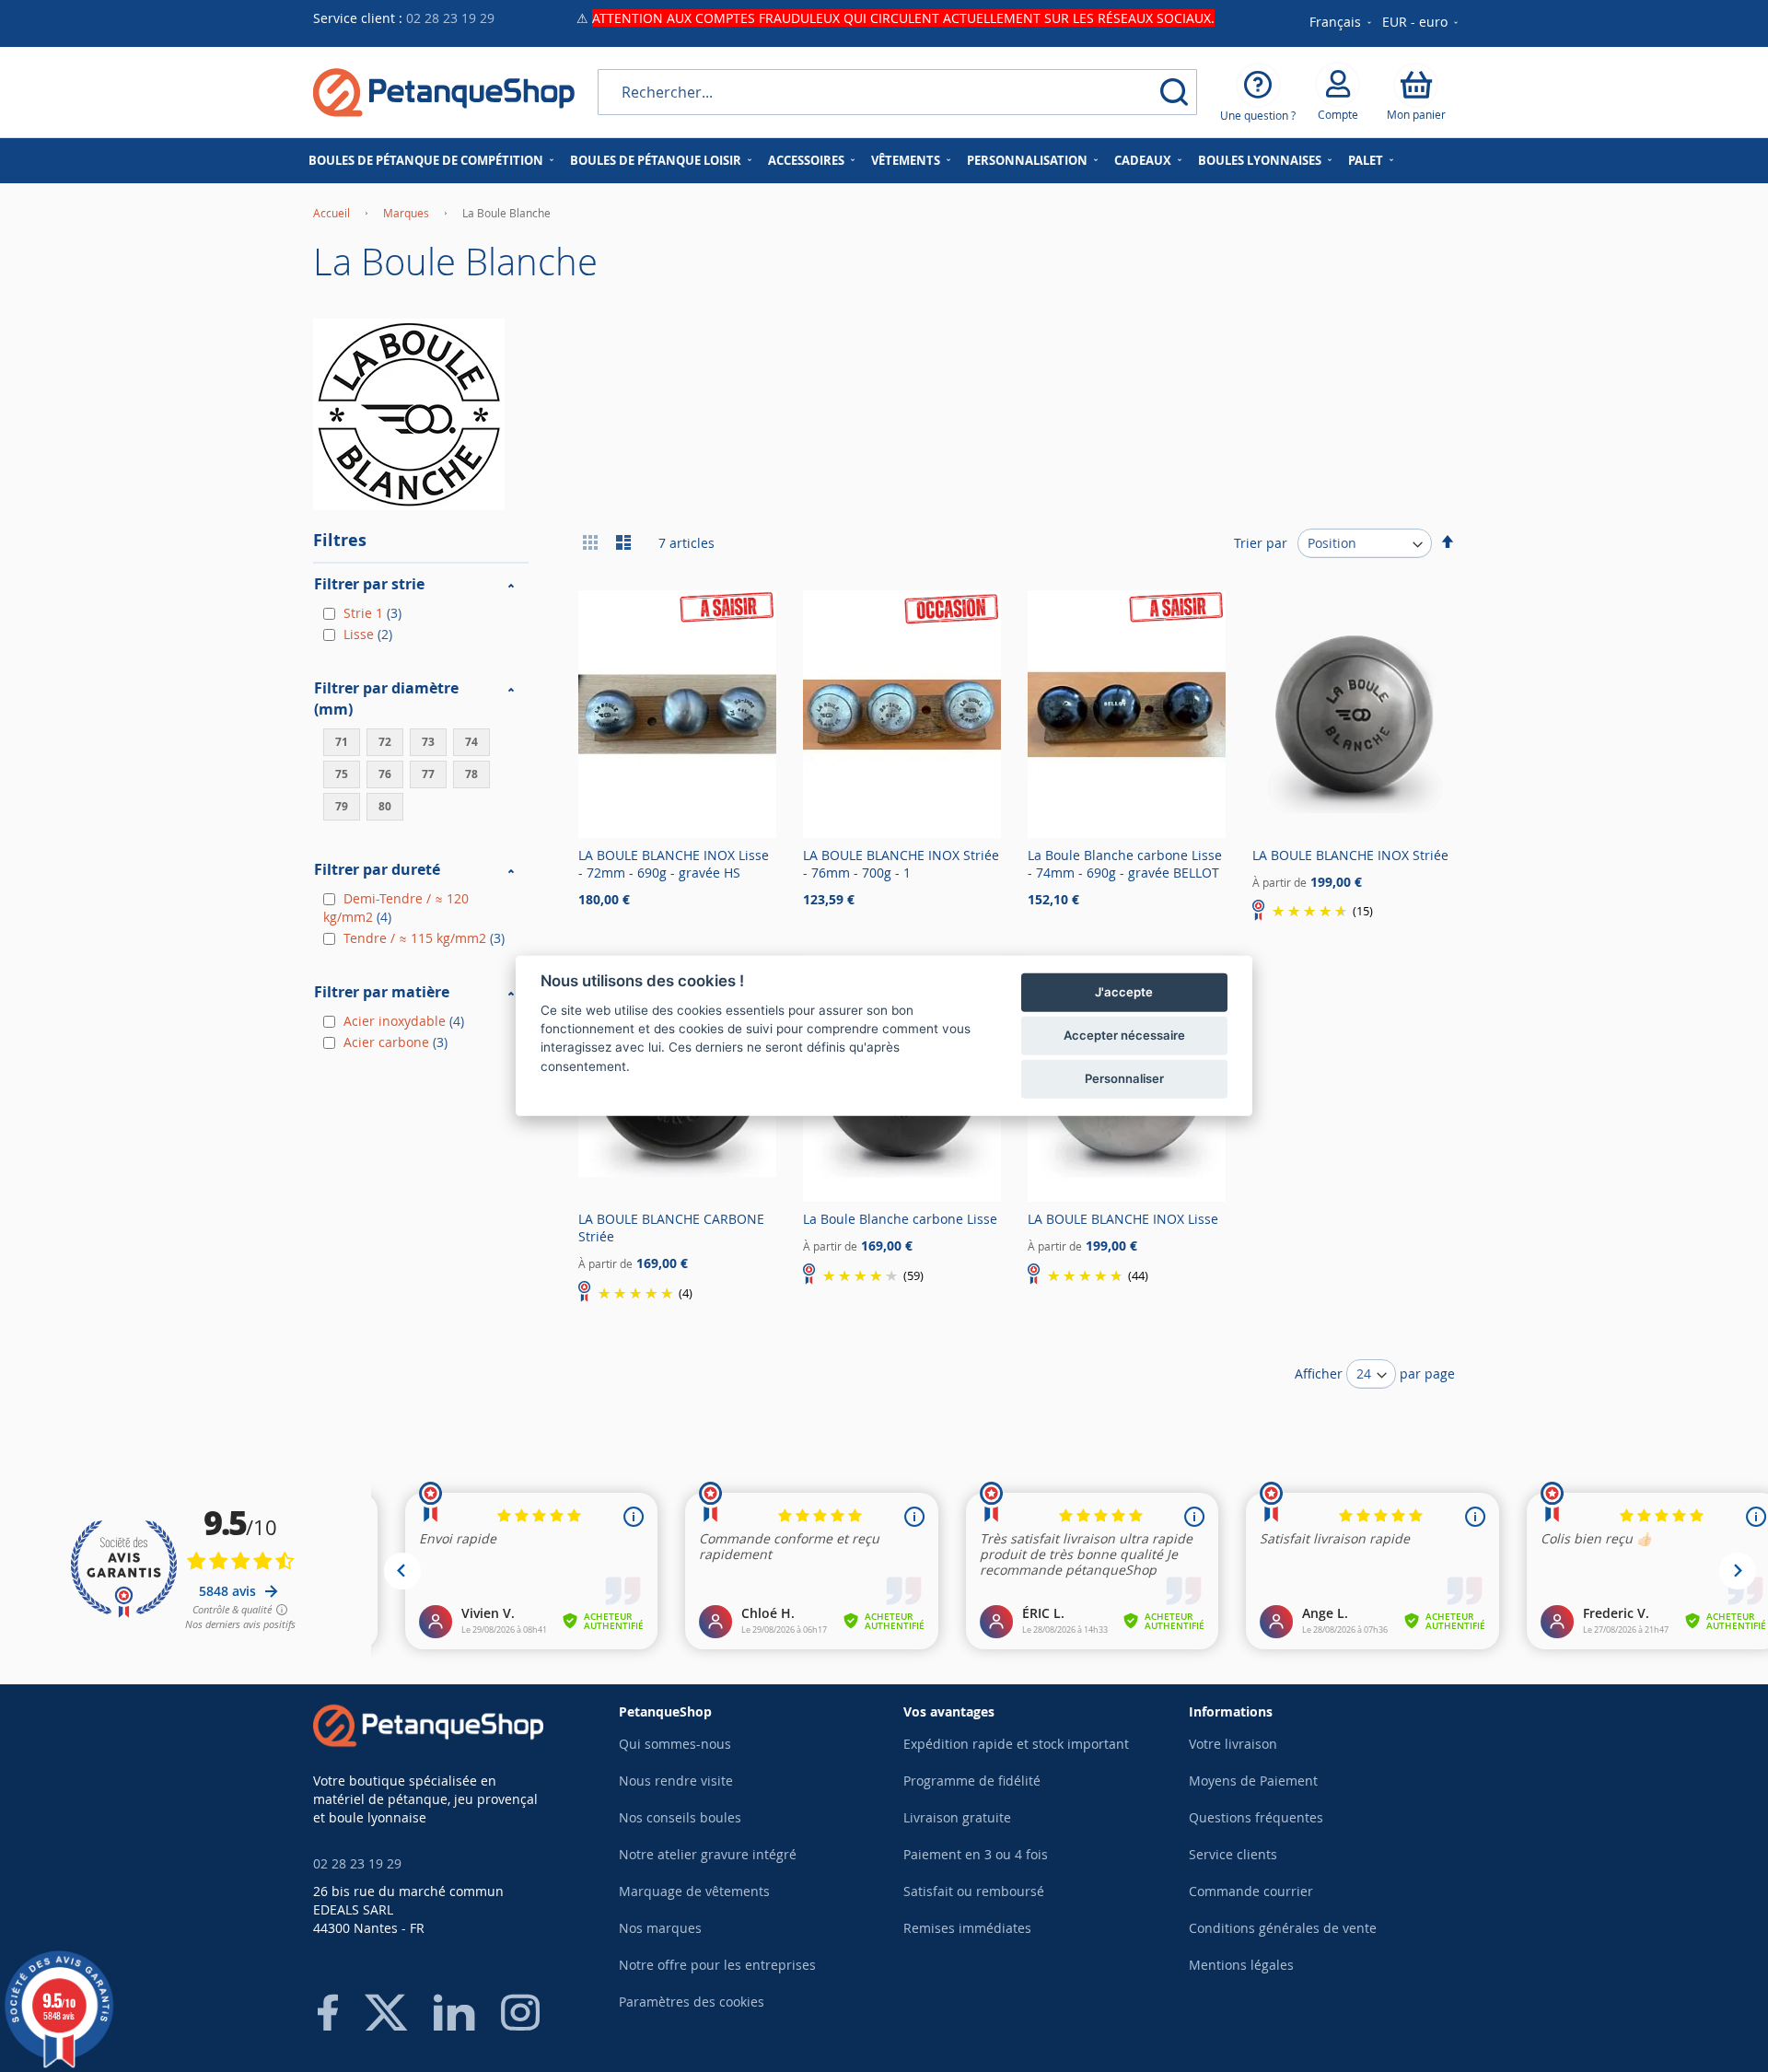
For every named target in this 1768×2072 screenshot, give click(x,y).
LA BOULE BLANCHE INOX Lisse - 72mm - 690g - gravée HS (674, 864)
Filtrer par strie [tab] (369, 584)
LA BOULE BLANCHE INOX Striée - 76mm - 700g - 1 (901, 864)
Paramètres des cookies (692, 2002)
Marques (407, 213)
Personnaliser (1124, 1078)
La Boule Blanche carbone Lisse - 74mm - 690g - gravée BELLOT (1125, 864)
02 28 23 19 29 (450, 18)
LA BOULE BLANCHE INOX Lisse (1123, 1219)
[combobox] (897, 92)
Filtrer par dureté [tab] (377, 869)
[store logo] (444, 93)
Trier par (1261, 543)
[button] (1421, 23)
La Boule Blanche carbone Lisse (900, 1219)
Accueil (333, 213)
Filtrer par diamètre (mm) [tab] (386, 698)
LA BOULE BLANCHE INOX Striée (1350, 855)
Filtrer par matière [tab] (382, 992)
